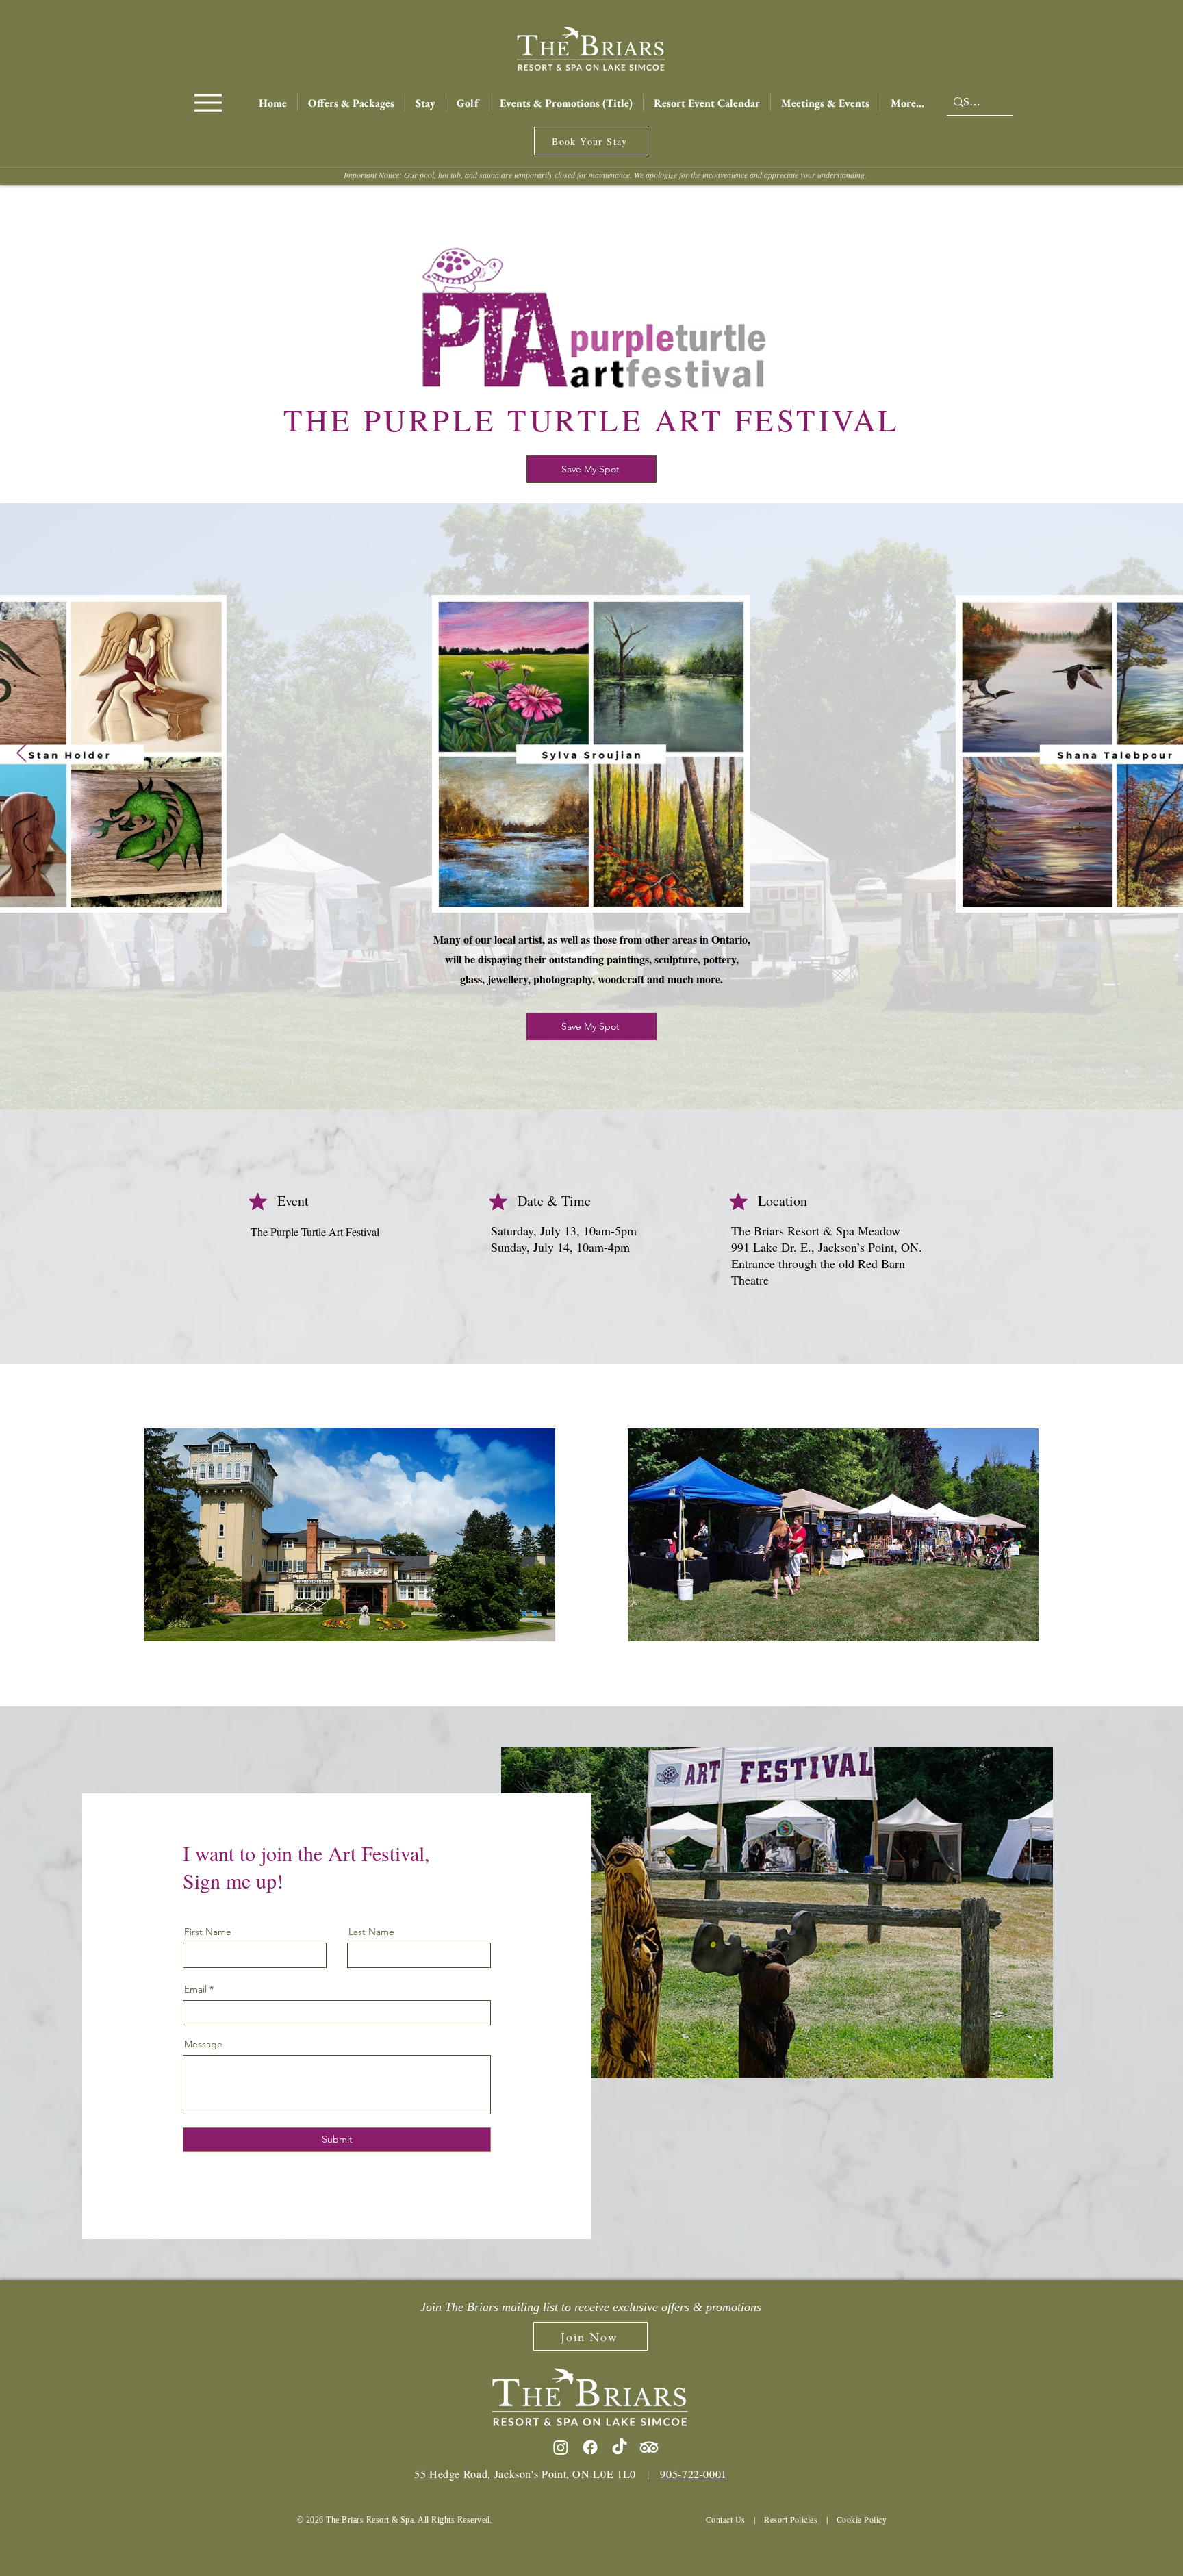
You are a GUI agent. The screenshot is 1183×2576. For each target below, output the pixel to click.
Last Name (371, 1932)
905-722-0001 (694, 2474)
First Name (208, 1932)
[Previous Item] (22, 754)
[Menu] (208, 102)
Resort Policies (791, 2519)
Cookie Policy (862, 2519)
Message (203, 2044)
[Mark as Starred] (258, 1201)
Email (195, 1989)
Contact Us (726, 2519)
